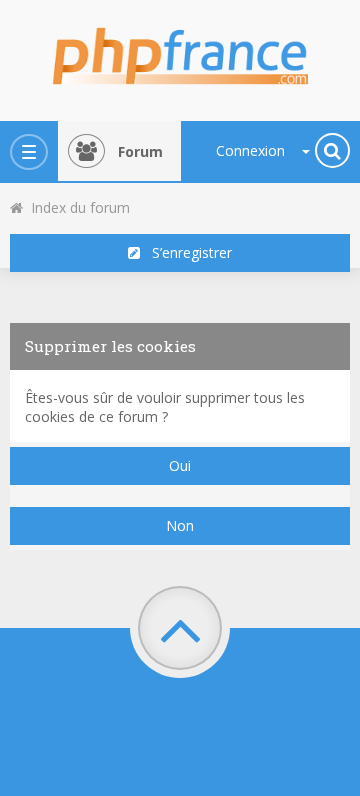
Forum (140, 151)
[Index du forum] (180, 50)
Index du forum (76, 207)
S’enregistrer (186, 252)
